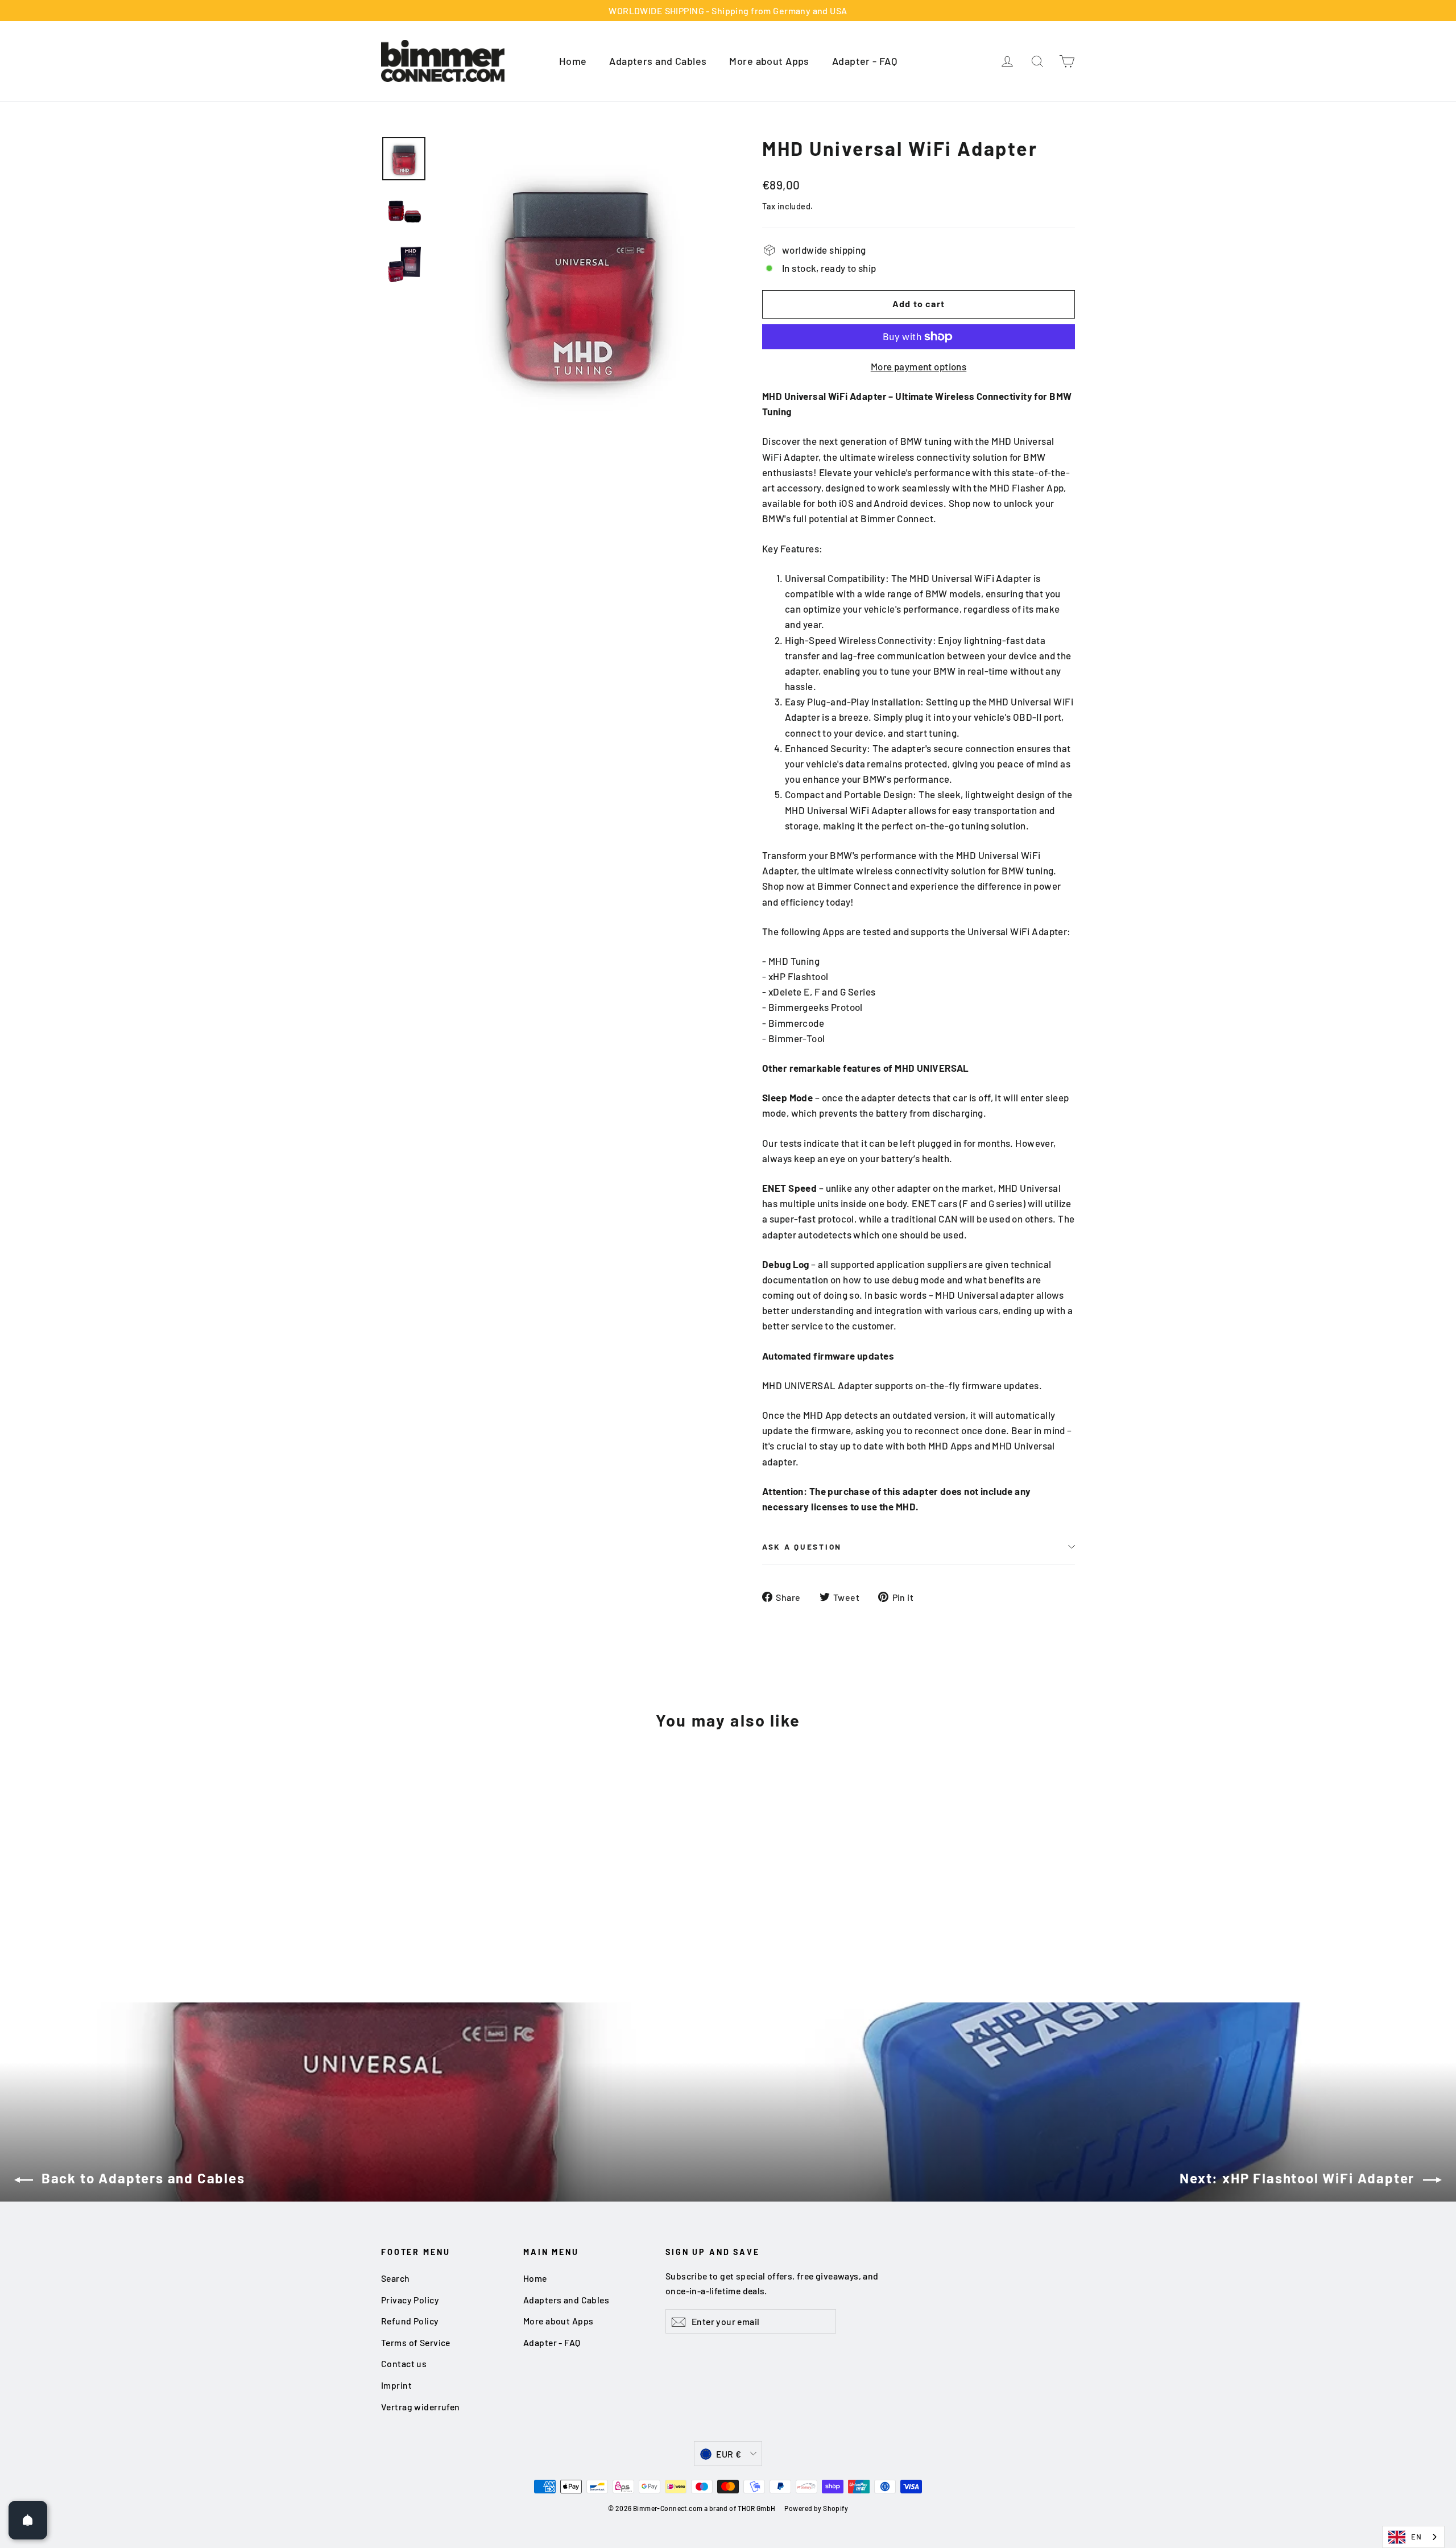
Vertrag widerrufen (421, 2407)
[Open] (28, 2520)
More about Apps (769, 61)
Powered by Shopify (816, 2508)
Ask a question (802, 1546)
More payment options (919, 366)
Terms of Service (416, 2342)
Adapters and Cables (658, 61)
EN (1416, 2537)
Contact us (404, 2363)
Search (396, 2278)
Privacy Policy (410, 2300)
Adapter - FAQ (865, 61)
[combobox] (1413, 2537)
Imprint (396, 2385)
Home (573, 61)
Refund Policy (410, 2321)
